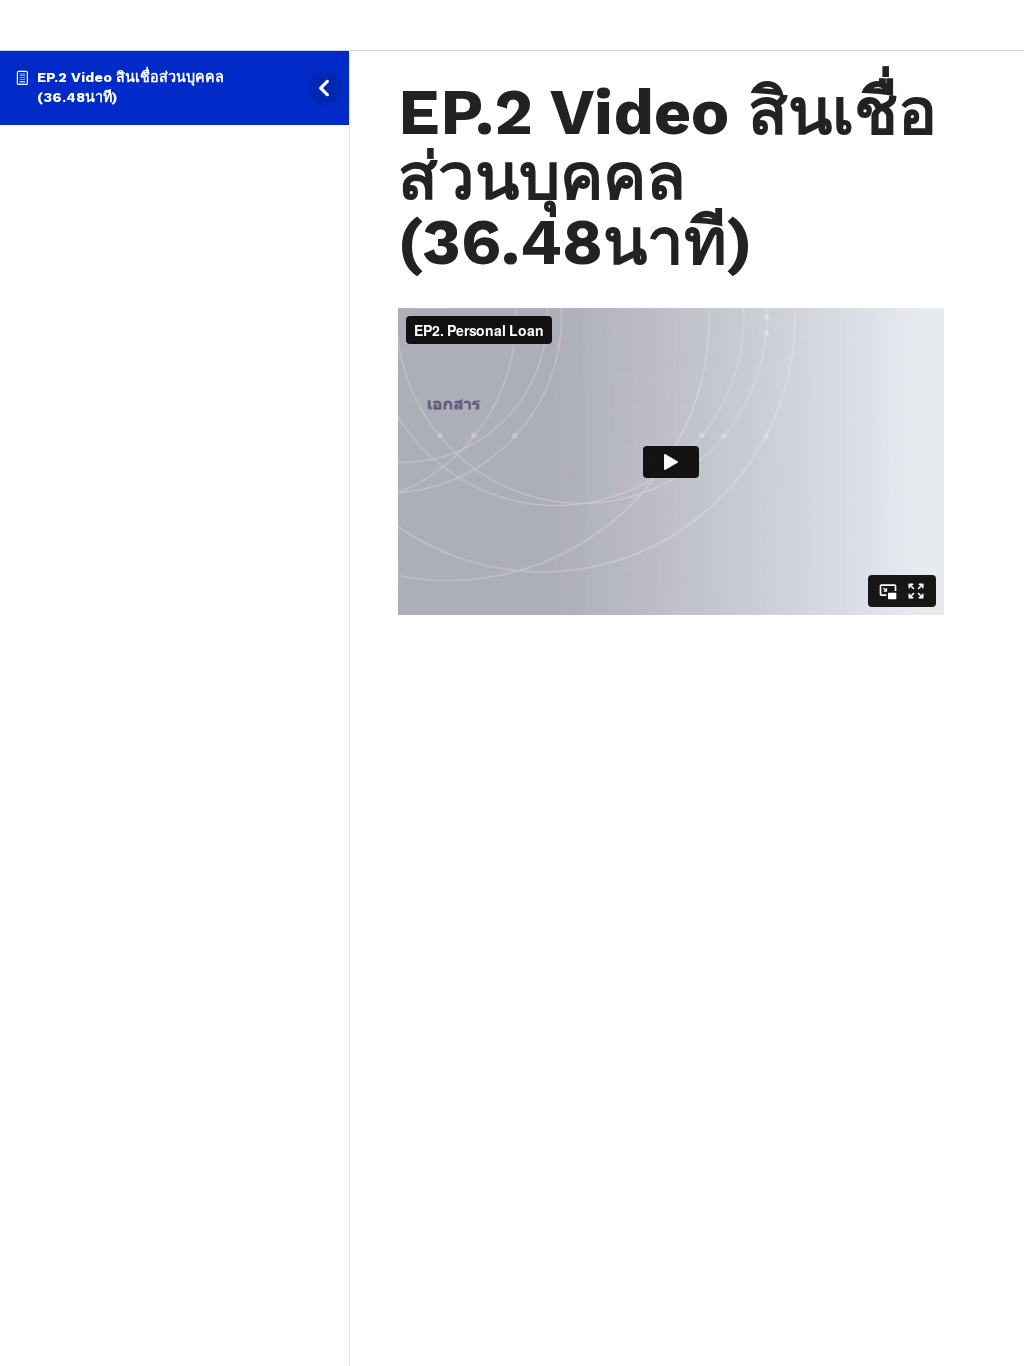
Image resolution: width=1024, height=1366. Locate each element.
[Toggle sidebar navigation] (331, 87)
